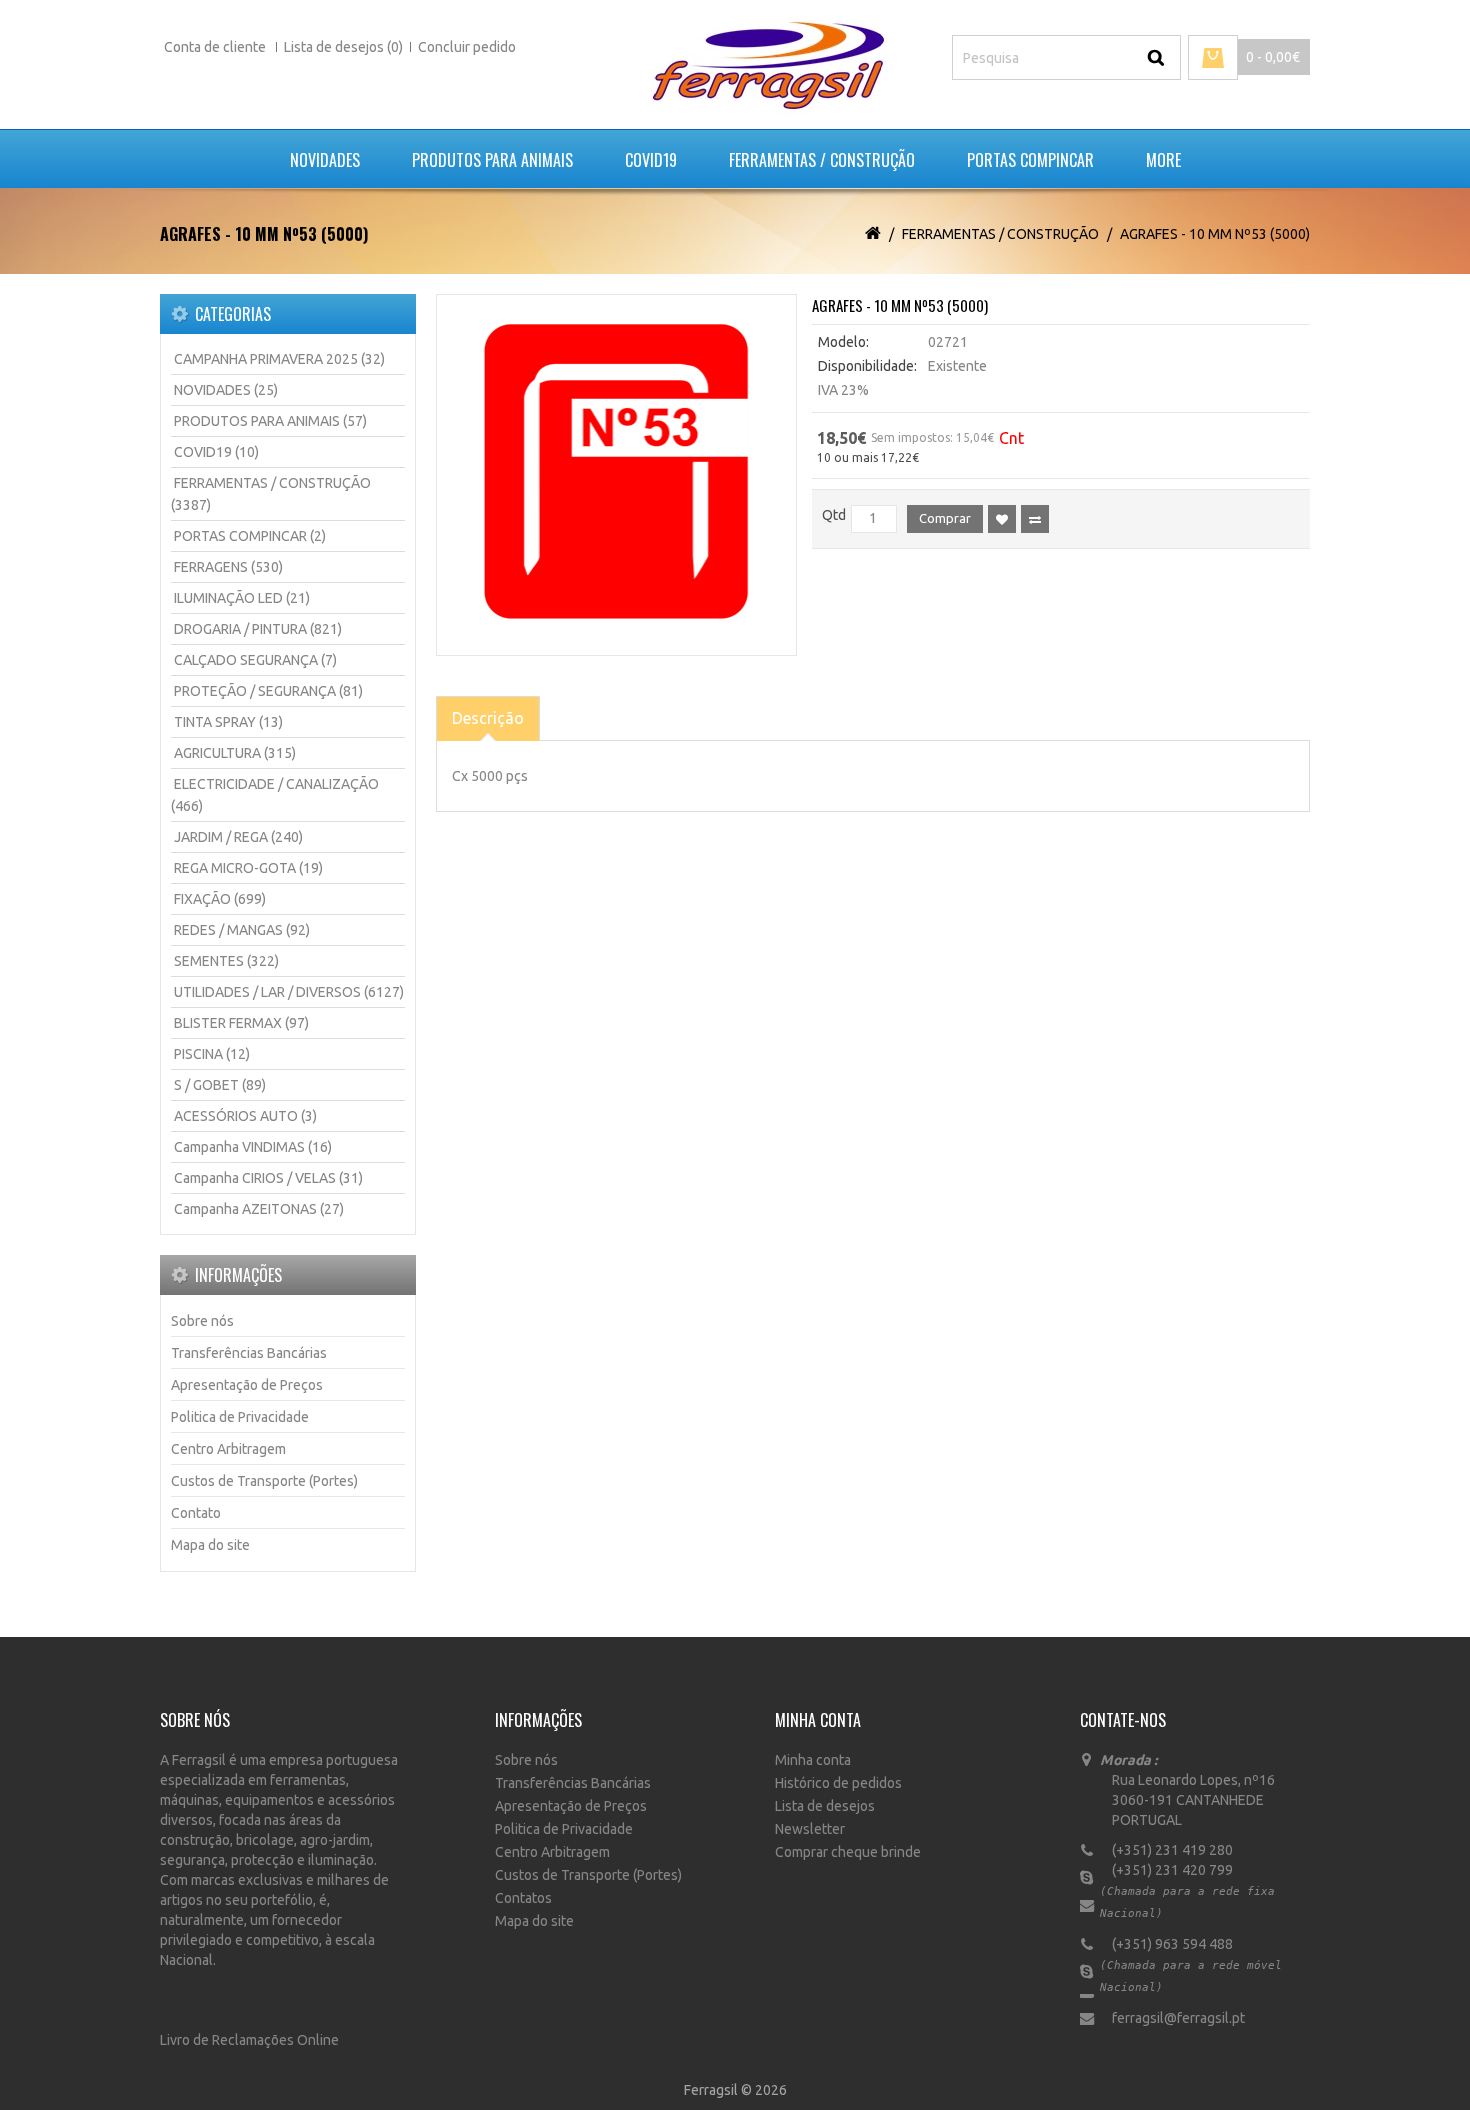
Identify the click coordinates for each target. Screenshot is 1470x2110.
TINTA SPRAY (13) (228, 722)
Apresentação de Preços (247, 1385)
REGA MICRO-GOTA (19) (248, 868)
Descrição (488, 718)
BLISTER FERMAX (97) (241, 1023)
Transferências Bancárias (249, 1353)
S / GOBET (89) (220, 1085)
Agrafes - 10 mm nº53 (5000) (1215, 234)
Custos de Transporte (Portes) (264, 1481)
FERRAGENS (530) (228, 567)
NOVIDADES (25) (226, 390)
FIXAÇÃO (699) (220, 899)
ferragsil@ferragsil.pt (1172, 2018)
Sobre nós (202, 1321)
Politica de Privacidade (240, 1417)
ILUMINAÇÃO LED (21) (242, 598)
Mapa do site (210, 1545)
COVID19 (651, 160)
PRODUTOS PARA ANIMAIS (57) (270, 421)
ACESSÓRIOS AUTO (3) (245, 1116)
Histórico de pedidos (838, 1783)
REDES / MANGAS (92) (242, 930)
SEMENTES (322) (226, 961)
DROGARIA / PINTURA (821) (258, 629)
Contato (196, 1513)
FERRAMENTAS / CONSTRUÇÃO (822, 160)
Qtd (834, 515)
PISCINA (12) (212, 1054)
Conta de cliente (216, 47)
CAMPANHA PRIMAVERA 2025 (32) (279, 359)
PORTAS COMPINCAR (1030, 160)
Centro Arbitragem (228, 1449)
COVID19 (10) (216, 452)
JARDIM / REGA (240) (238, 837)
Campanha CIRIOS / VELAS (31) (268, 1178)
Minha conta (813, 1760)
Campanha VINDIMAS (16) (253, 1147)
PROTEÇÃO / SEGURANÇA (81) (268, 691)
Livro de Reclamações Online (249, 2040)
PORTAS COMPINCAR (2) (250, 536)
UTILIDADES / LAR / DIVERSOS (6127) (289, 992)
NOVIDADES (325, 160)
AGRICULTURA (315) (235, 753)
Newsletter (810, 1829)
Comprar (945, 518)
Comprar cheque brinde (848, 1852)
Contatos (523, 1898)
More (1163, 160)
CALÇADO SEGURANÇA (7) (255, 660)
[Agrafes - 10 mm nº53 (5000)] (617, 475)
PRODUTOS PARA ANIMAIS (492, 160)
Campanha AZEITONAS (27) (259, 1209)
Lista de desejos (825, 1806)
